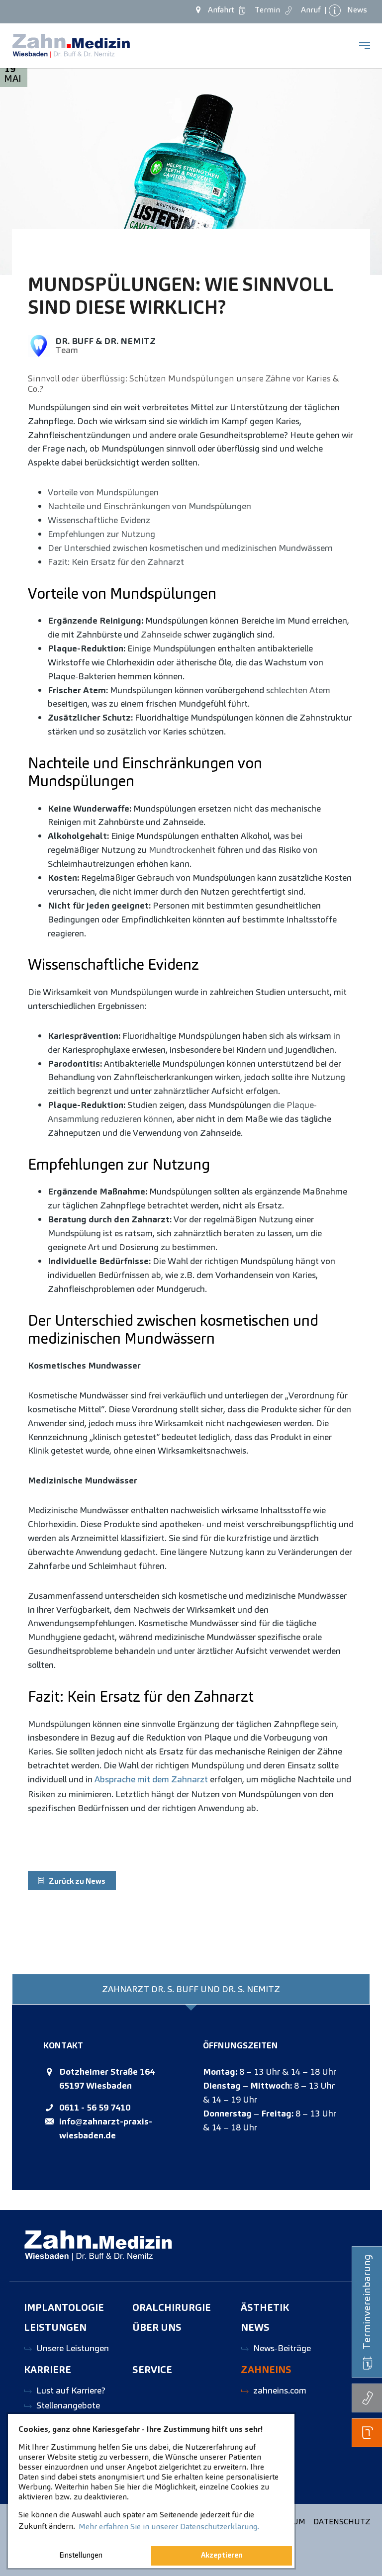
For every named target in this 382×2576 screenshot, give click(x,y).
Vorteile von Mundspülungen (103, 492)
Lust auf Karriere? (71, 2390)
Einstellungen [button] (81, 2555)
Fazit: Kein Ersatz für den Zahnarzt (116, 562)
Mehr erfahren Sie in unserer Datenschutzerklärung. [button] (169, 2527)
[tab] (191, 1989)
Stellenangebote (68, 2405)
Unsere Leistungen (73, 2348)
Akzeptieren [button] (222, 2555)
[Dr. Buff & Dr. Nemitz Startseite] (71, 46)
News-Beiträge (282, 2348)
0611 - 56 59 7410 (95, 2107)
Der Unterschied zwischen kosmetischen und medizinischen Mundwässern (190, 548)
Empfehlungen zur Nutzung (101, 534)
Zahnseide (161, 634)
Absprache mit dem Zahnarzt (151, 1779)
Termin (265, 10)
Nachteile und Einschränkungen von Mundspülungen (149, 506)
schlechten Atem (298, 690)
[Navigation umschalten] (365, 46)
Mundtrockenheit (182, 850)
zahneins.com (280, 2390)
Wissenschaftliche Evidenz (99, 520)
